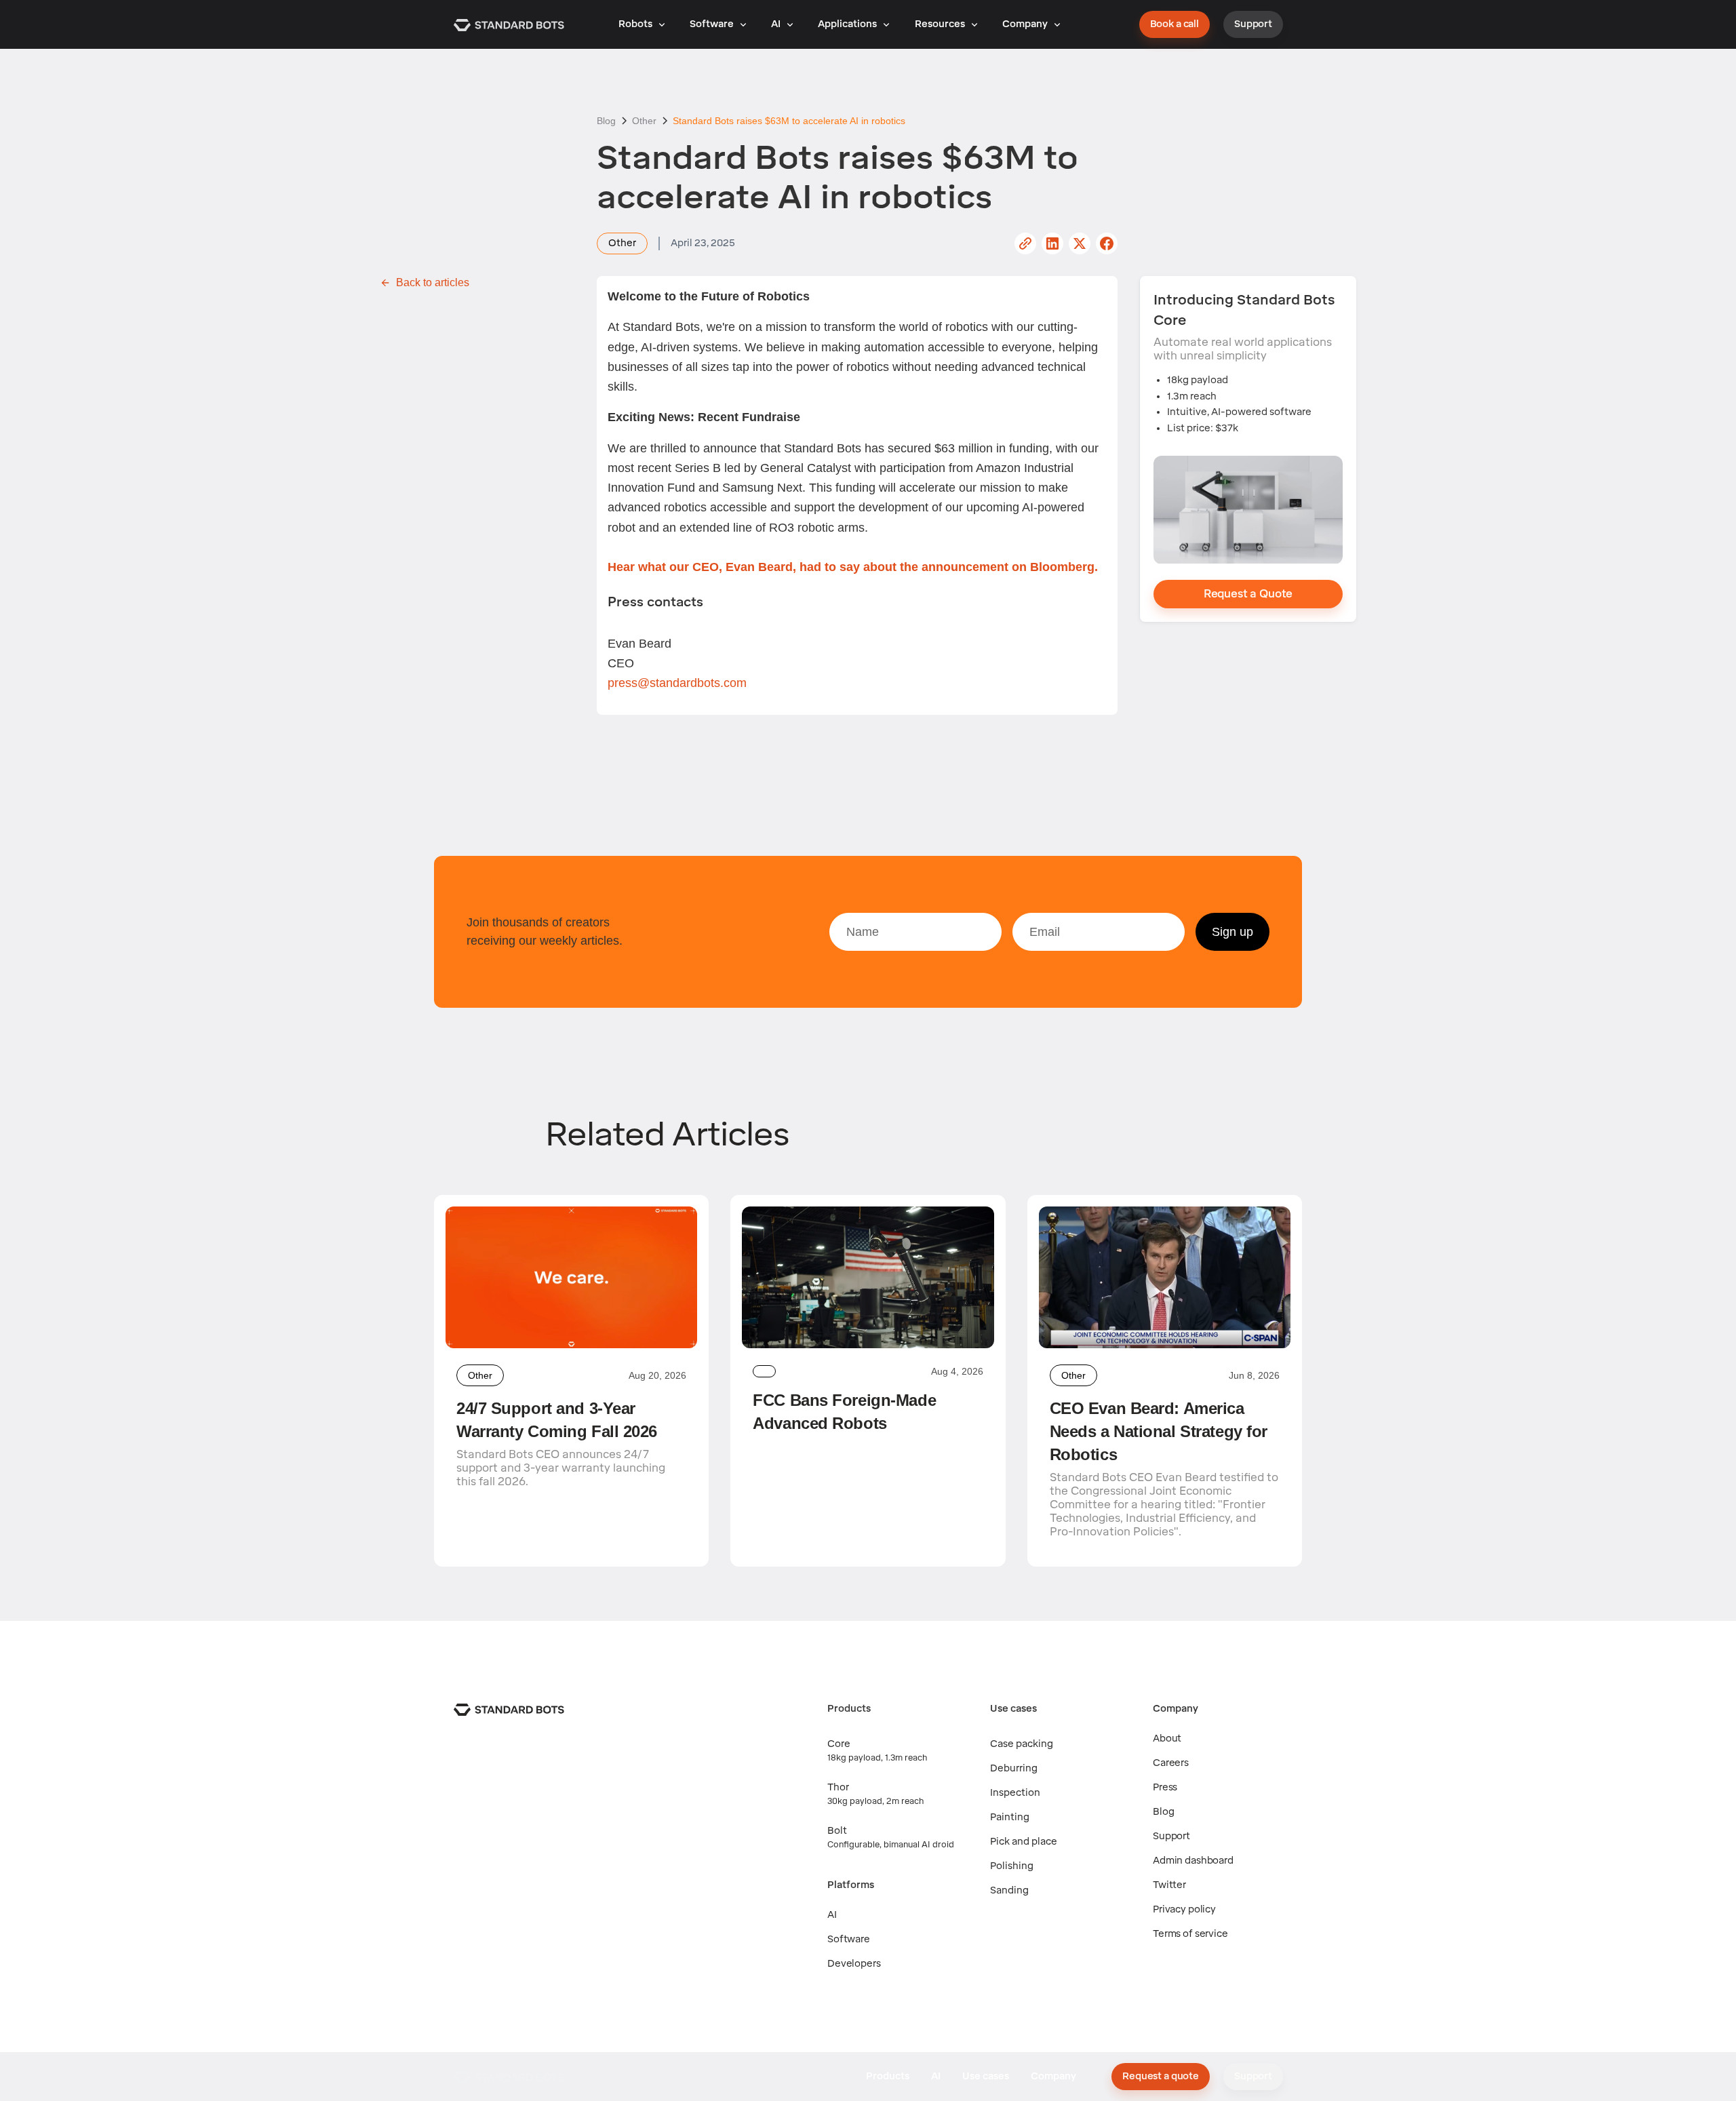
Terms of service (1190, 1934)
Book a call (1175, 24)
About (1167, 1739)
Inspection (1015, 1793)
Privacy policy (1184, 1909)
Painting (1010, 1817)
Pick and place (1024, 1842)
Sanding (1009, 1890)
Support (1253, 24)
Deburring (1014, 1768)
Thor (838, 1787)
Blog (1163, 1812)
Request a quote (1161, 2076)
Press (1165, 1787)
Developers (854, 1964)
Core (839, 1744)
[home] (509, 24)
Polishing (1012, 1866)
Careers (1171, 1763)
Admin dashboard (1193, 1861)
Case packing (1022, 1744)
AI (832, 1915)
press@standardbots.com (677, 683)
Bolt (837, 1831)
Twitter (1169, 1885)
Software (849, 1939)
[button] (642, 24)
